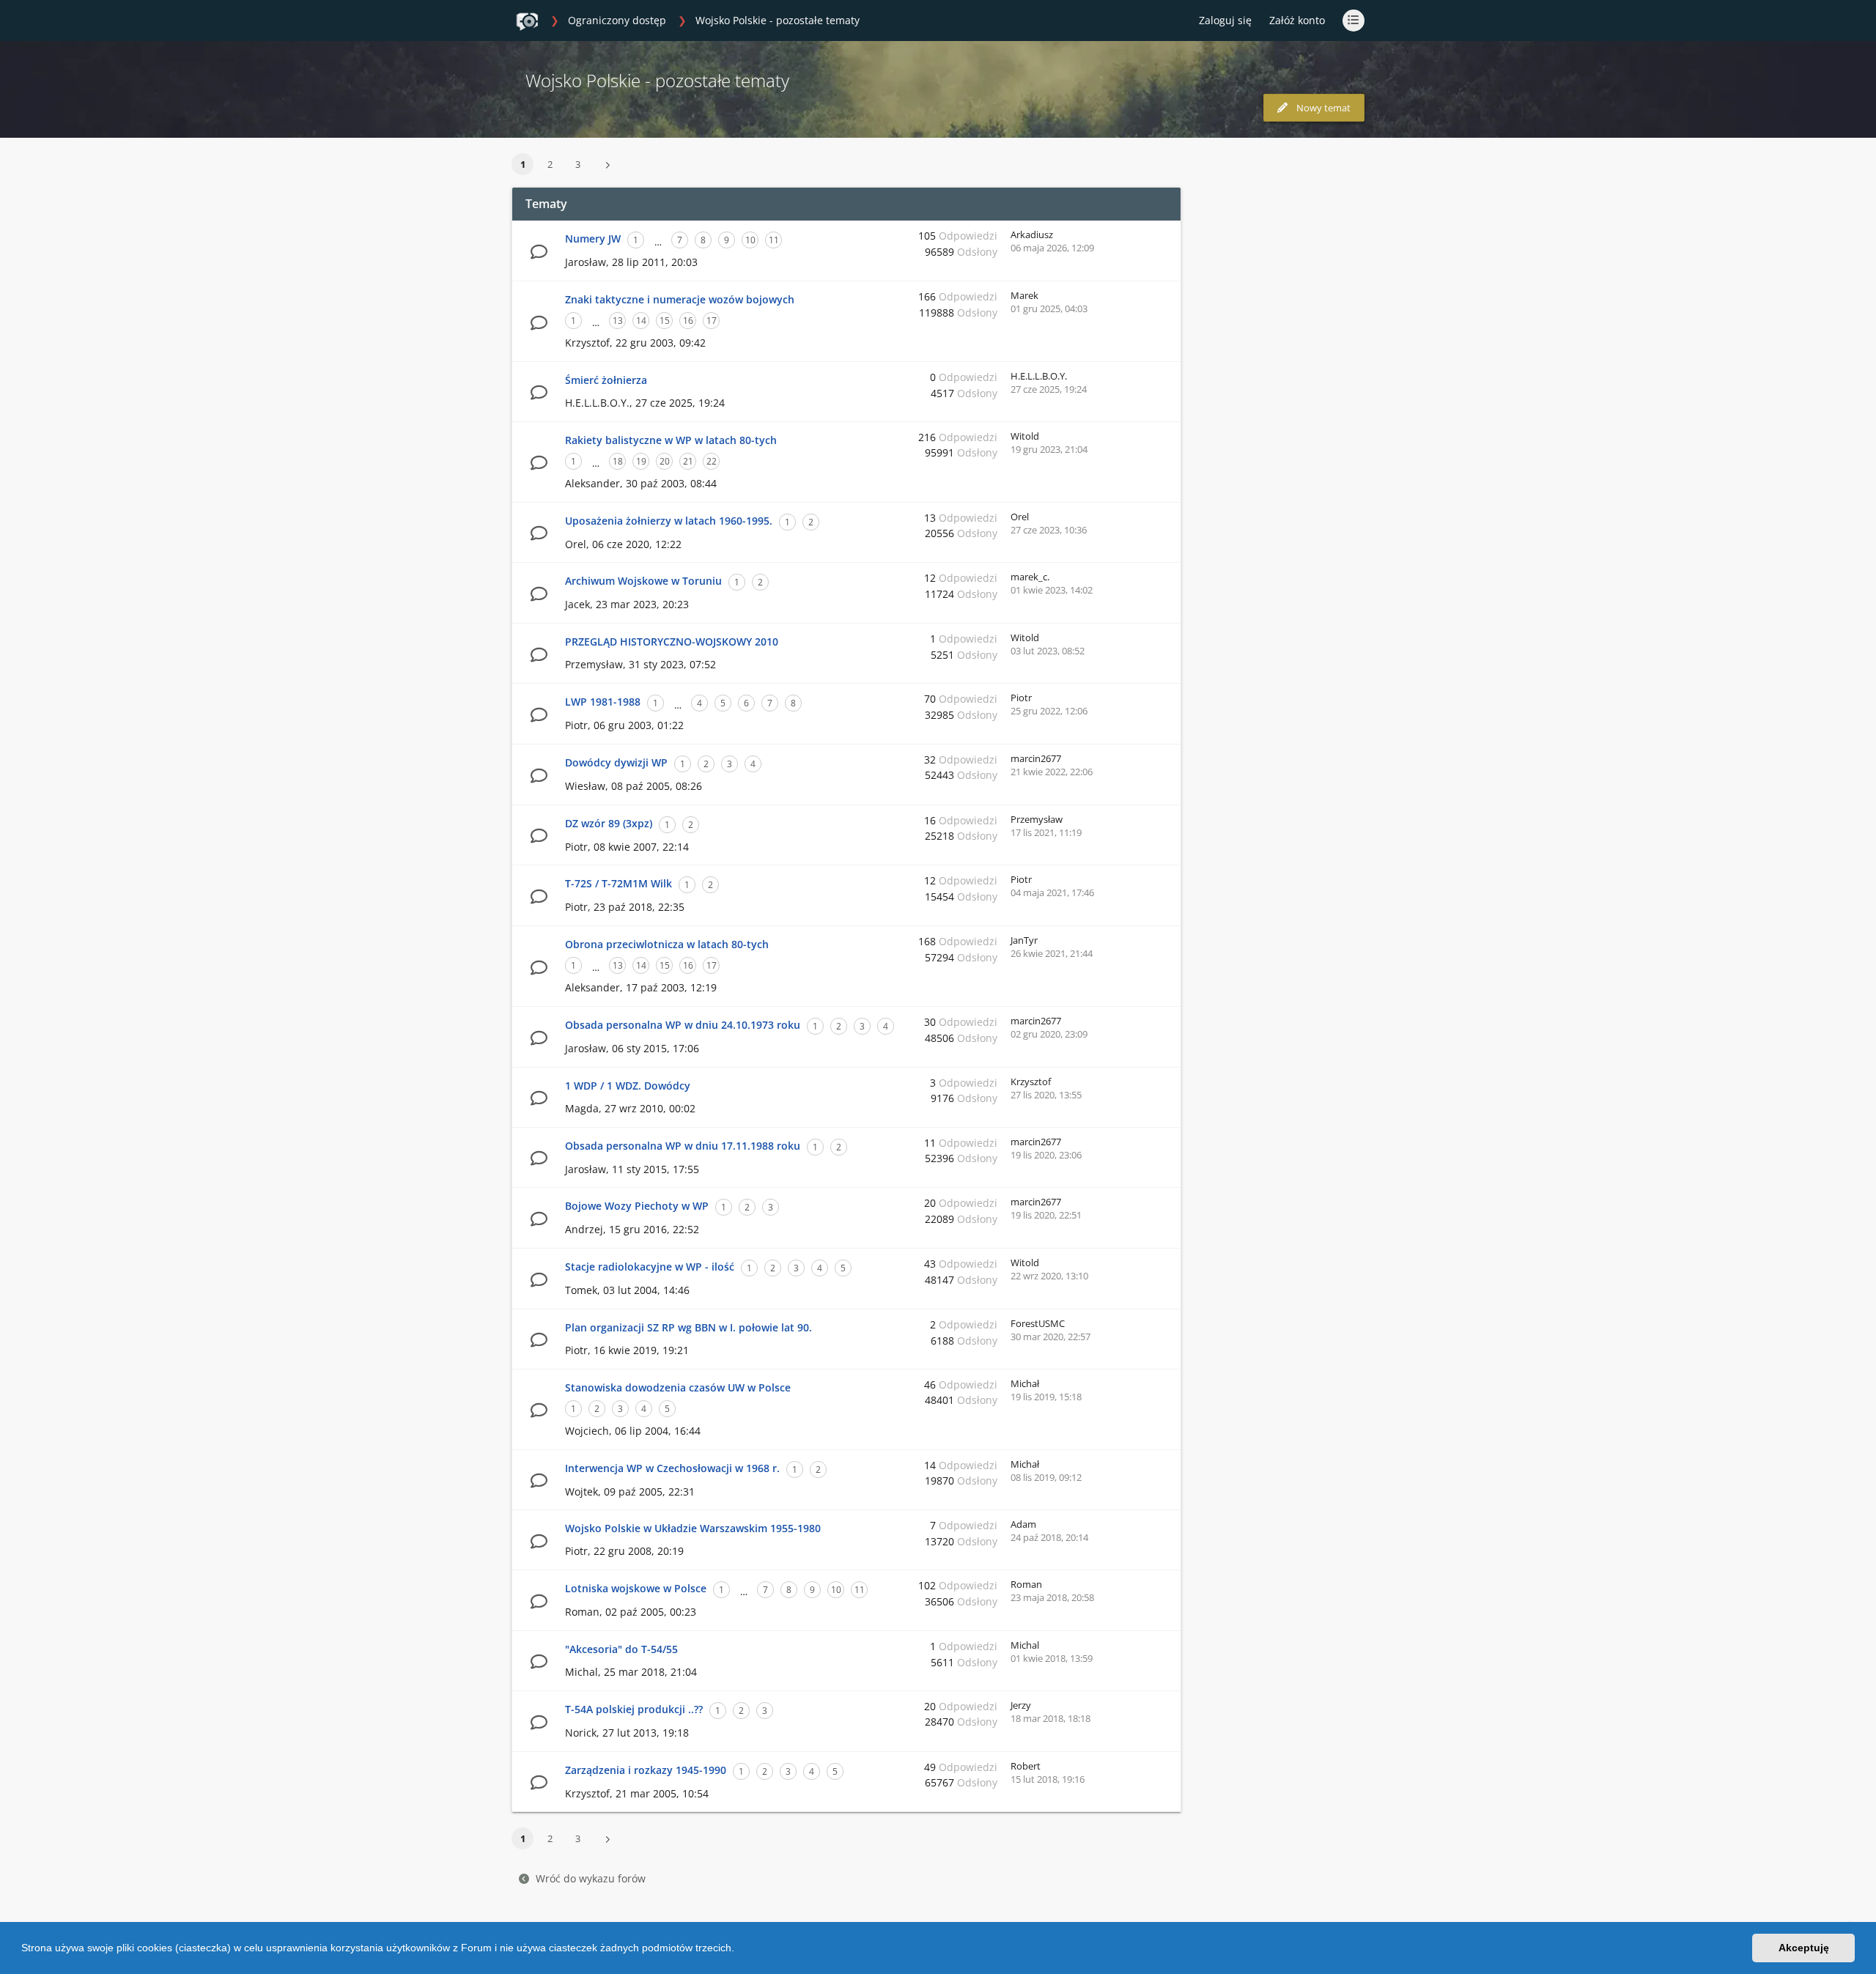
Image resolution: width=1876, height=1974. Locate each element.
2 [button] (550, 164)
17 (712, 321)
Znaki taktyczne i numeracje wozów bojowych (680, 299)
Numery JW (593, 239)
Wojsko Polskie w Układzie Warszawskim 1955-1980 (693, 1528)
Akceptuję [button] (1804, 1948)
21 (688, 461)
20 (665, 461)
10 (750, 240)
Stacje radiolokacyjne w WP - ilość (650, 1267)
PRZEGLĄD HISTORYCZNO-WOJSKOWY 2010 (672, 642)
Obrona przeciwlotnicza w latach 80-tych (667, 944)
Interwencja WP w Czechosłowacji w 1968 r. (672, 1468)
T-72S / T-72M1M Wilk (618, 883)
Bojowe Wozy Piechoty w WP (637, 1206)
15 (665, 321)
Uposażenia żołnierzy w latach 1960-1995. (669, 521)
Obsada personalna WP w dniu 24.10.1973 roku (683, 1025)
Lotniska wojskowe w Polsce (636, 1588)
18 (618, 461)
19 (641, 461)
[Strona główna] (527, 21)
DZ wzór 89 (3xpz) (609, 823)
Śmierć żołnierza (606, 380)
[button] (739, 1950)
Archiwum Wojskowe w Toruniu (643, 581)
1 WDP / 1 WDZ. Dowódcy (628, 1086)
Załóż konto (1297, 20)
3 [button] (578, 164)
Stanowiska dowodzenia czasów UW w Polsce (678, 1387)
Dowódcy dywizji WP (616, 762)
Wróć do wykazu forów (591, 1878)
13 (618, 321)
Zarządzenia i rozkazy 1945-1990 (646, 1770)
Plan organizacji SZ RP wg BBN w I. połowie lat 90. (688, 1327)
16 (688, 321)
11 (774, 240)
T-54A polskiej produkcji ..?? (634, 1709)
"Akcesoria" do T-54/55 (621, 1649)
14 (641, 321)
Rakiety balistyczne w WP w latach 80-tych (671, 440)
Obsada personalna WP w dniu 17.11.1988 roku (683, 1146)
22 (712, 461)
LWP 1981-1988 (603, 702)
